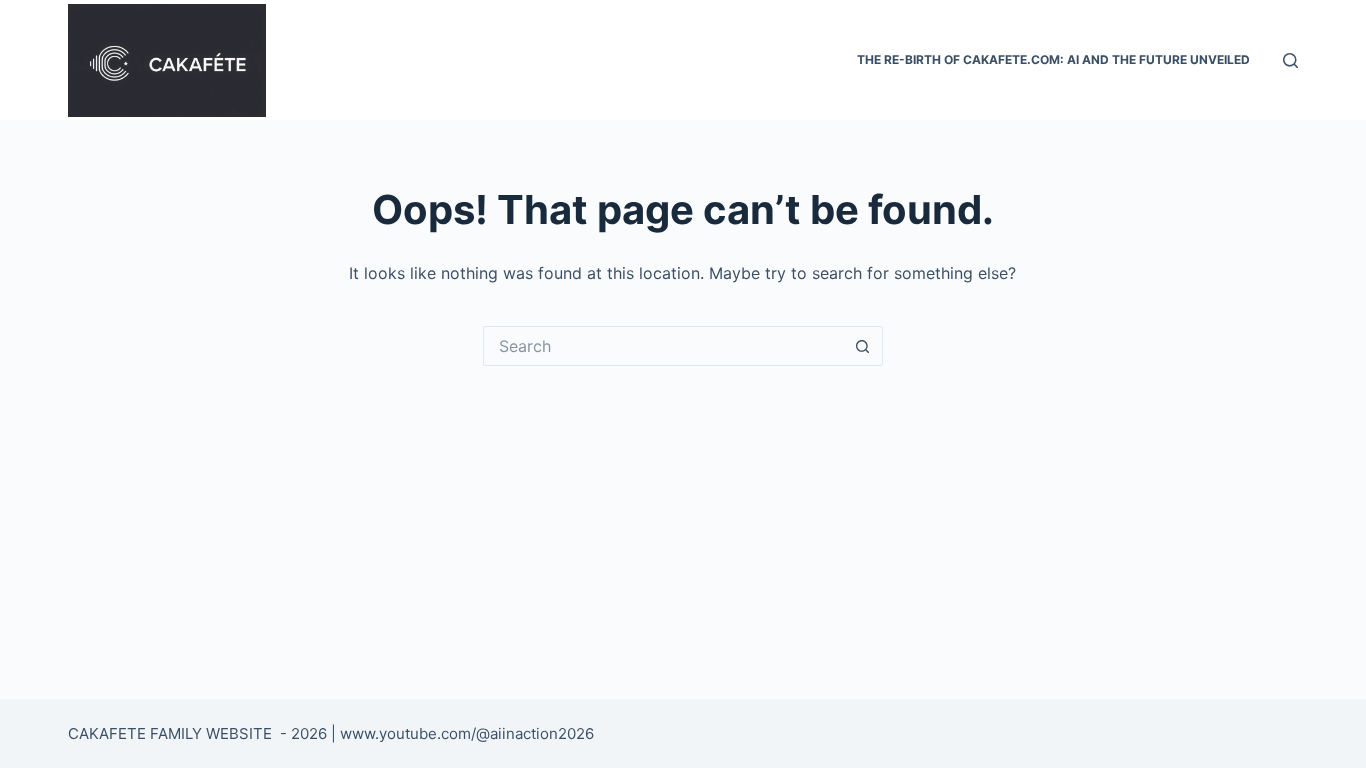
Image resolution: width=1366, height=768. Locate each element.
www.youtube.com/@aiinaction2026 (467, 733)
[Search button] (863, 346)
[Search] (1290, 60)
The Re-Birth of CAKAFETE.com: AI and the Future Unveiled (1053, 59)
